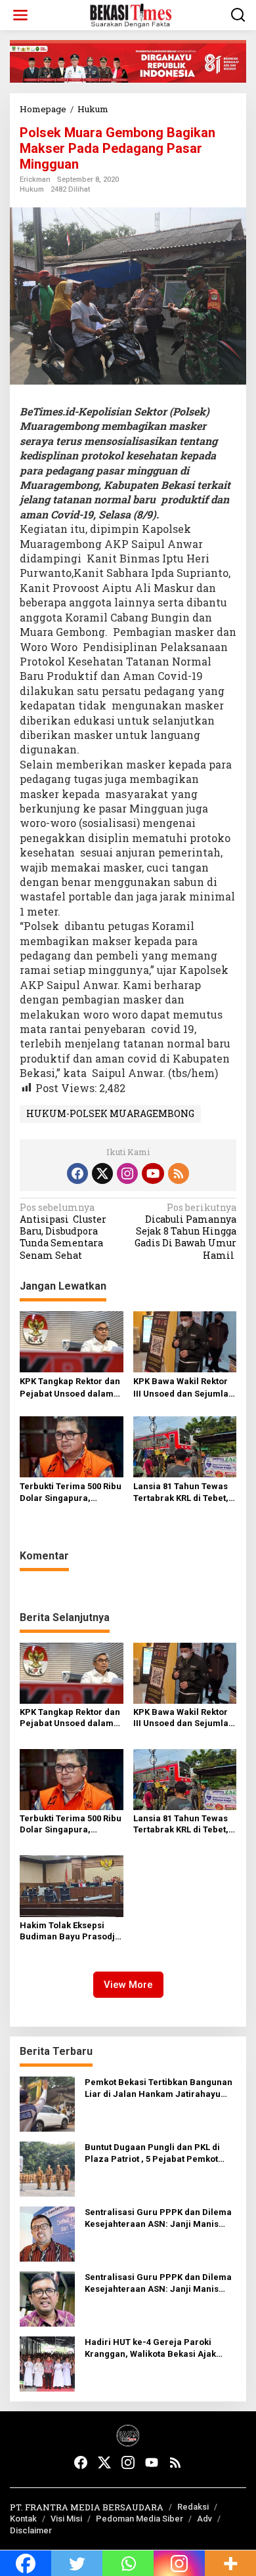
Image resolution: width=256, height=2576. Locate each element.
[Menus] (20, 15)
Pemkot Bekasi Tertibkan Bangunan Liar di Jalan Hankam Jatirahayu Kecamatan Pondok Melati (159, 2089)
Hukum (32, 189)
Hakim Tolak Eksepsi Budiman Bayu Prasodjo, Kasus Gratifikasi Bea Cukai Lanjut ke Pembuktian (71, 1932)
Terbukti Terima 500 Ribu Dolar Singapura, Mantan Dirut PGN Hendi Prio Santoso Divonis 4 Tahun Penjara (71, 1493)
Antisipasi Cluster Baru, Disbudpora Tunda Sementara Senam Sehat (63, 1232)
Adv (204, 2519)
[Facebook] (77, 1173)
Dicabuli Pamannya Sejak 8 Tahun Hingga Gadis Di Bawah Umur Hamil (185, 1232)
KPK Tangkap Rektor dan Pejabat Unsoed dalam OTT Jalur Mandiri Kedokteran (70, 1388)
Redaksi (193, 2507)
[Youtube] (153, 1173)
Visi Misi (66, 2519)
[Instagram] (127, 1173)
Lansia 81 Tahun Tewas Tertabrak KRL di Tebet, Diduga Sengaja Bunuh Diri (181, 1493)
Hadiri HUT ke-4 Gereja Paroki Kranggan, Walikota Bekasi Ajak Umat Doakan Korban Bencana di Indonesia (153, 2349)
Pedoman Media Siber (139, 2519)
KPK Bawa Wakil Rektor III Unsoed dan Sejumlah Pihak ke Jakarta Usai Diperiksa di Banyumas (183, 1388)
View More (128, 1985)
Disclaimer (31, 2530)
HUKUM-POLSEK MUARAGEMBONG (110, 1113)
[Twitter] (102, 1173)
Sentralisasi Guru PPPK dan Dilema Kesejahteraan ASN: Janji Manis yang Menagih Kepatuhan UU (158, 2219)
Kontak (23, 2519)
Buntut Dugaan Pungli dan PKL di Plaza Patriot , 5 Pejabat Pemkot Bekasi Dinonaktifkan (152, 2154)
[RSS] (179, 1173)
